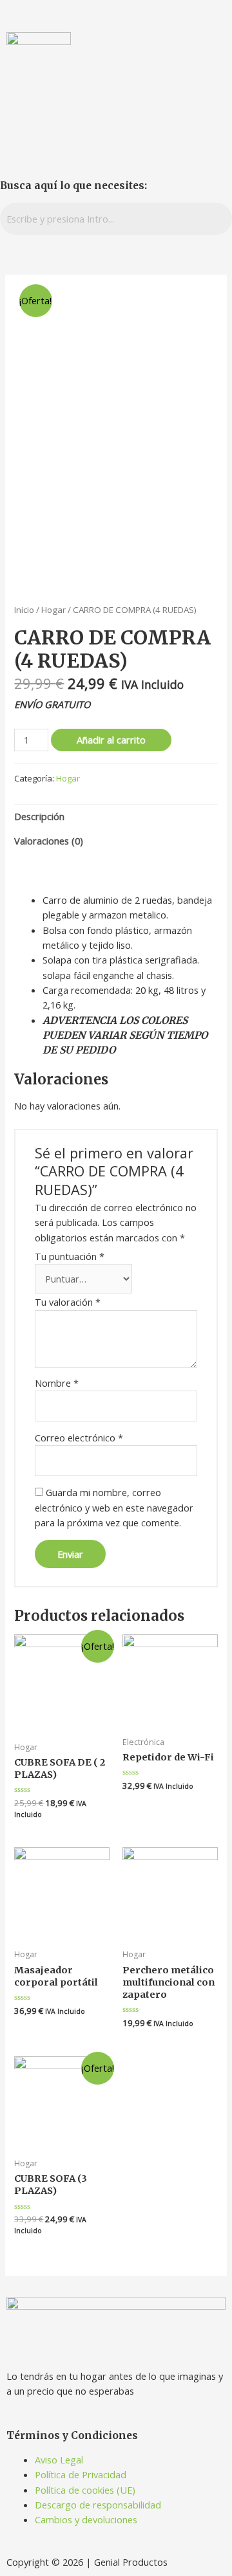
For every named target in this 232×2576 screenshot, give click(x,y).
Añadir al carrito (111, 740)
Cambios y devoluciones (86, 2519)
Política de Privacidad (81, 2474)
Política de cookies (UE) (85, 2490)
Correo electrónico (79, 1438)
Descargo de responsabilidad (98, 2505)
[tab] (116, 817)
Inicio (24, 610)
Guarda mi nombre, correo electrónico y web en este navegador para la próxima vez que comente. (114, 1507)
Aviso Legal (59, 2460)
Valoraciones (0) (49, 841)
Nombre (57, 1383)
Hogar (53, 610)
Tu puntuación (70, 1256)
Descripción (39, 816)
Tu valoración (68, 1302)
